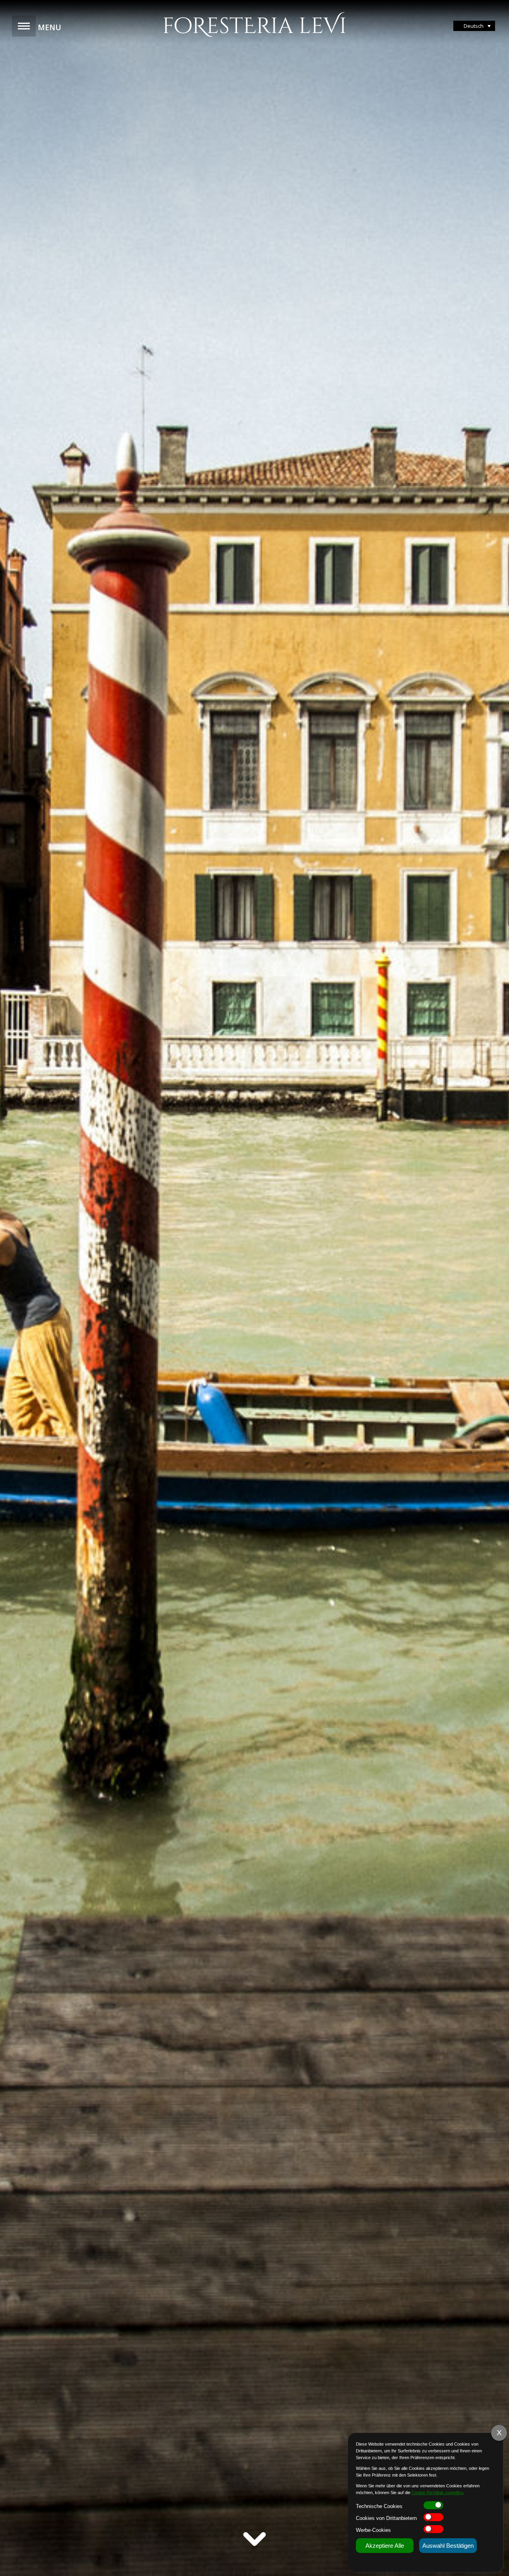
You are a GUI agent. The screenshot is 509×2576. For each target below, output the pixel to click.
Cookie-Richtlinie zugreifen (437, 2493)
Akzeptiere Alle (385, 2546)
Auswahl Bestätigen (448, 2546)
